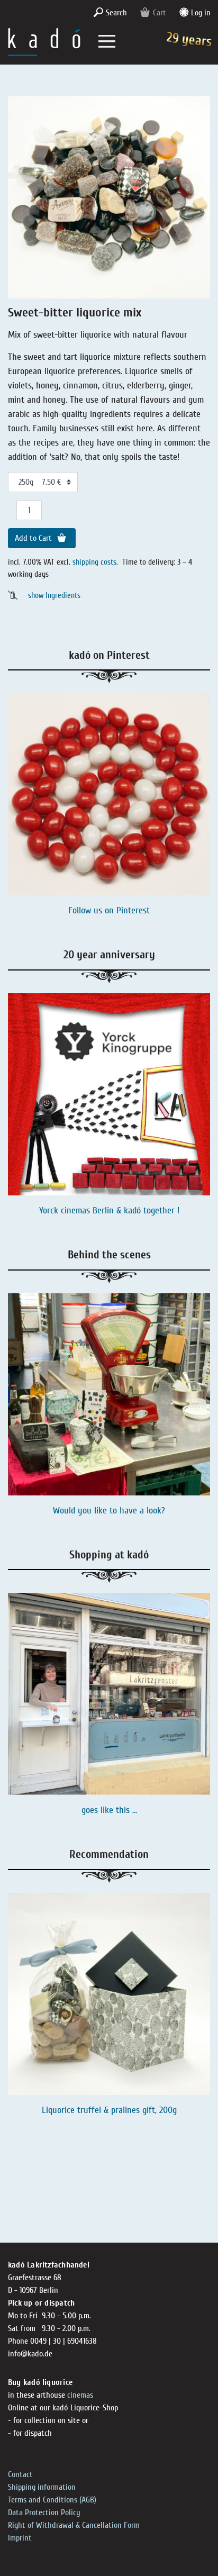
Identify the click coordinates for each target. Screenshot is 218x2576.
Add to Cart (34, 538)
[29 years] (44, 41)
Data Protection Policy (44, 2512)
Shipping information (42, 2487)
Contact (20, 2474)
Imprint (20, 2538)
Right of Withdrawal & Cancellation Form (74, 2525)
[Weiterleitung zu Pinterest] (109, 794)
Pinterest (133, 910)
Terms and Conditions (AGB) (52, 2500)
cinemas (80, 2395)
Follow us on (92, 910)
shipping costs (94, 562)
